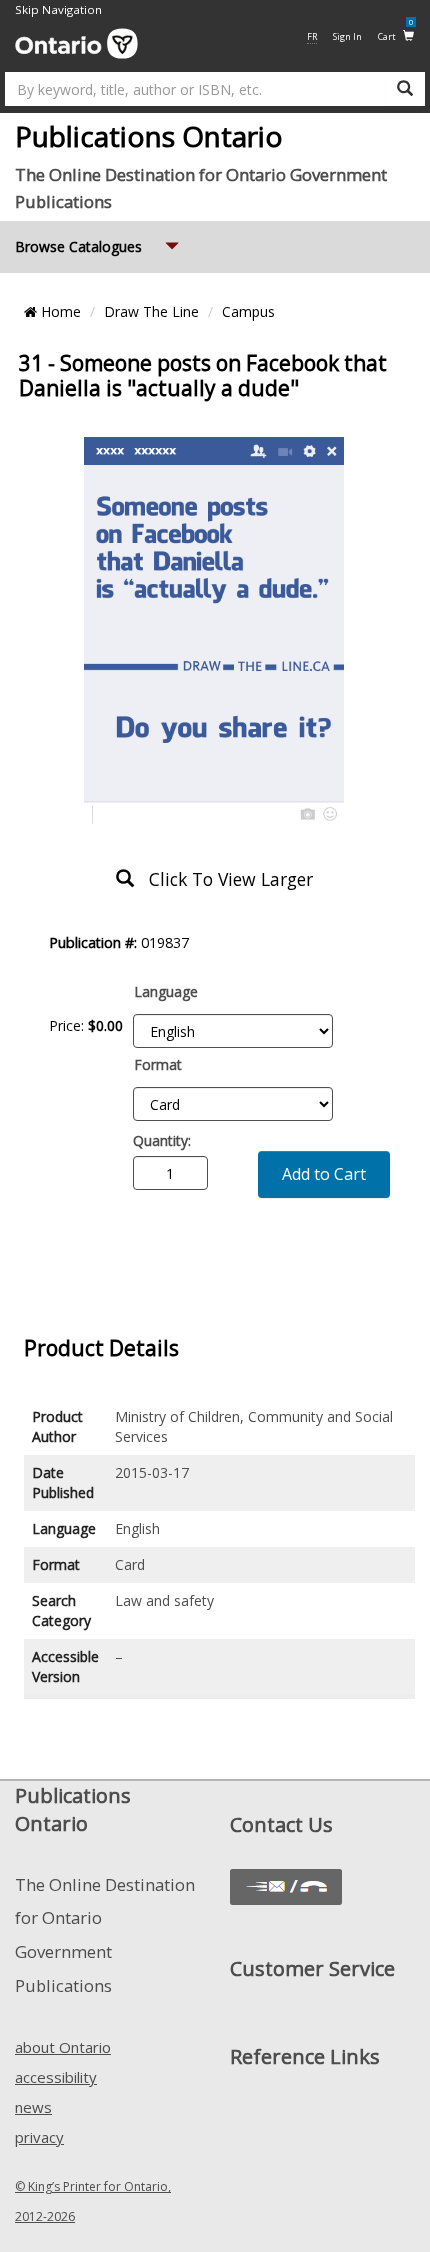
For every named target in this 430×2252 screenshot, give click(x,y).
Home (59, 311)
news (33, 2107)
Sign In (347, 36)
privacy (39, 2137)
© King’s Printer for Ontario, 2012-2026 (93, 2201)
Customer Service (312, 1968)
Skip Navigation (58, 9)
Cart (395, 35)
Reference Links (305, 2056)
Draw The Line (151, 311)
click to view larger (223, 879)
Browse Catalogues (99, 246)
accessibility (56, 2077)
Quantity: (162, 1140)
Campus (248, 311)
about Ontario (63, 2047)
